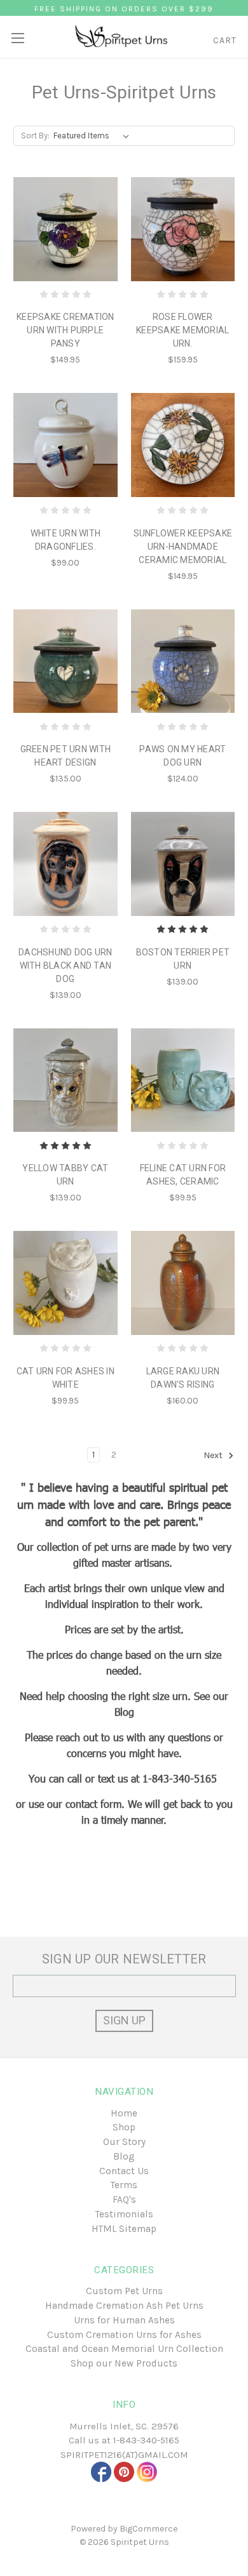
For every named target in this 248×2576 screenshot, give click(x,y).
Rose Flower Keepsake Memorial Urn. (183, 330)
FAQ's (124, 2200)
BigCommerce (148, 2529)
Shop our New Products (124, 2363)
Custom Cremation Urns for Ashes (124, 2335)
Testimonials (124, 2214)
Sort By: (35, 136)
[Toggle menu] (17, 33)
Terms (124, 2185)
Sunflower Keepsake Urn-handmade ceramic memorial (183, 547)
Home (124, 2113)
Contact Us (124, 2171)
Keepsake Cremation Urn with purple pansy (65, 330)
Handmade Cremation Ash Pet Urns (124, 2306)
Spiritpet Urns (140, 2542)
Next (214, 1455)
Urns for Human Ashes (124, 2320)
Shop (124, 2127)
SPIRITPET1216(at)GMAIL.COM (124, 2455)
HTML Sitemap (124, 2229)
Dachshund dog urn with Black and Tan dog (65, 966)
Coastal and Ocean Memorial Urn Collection (124, 2349)
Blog (124, 2156)
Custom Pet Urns (124, 2291)
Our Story (124, 2142)
